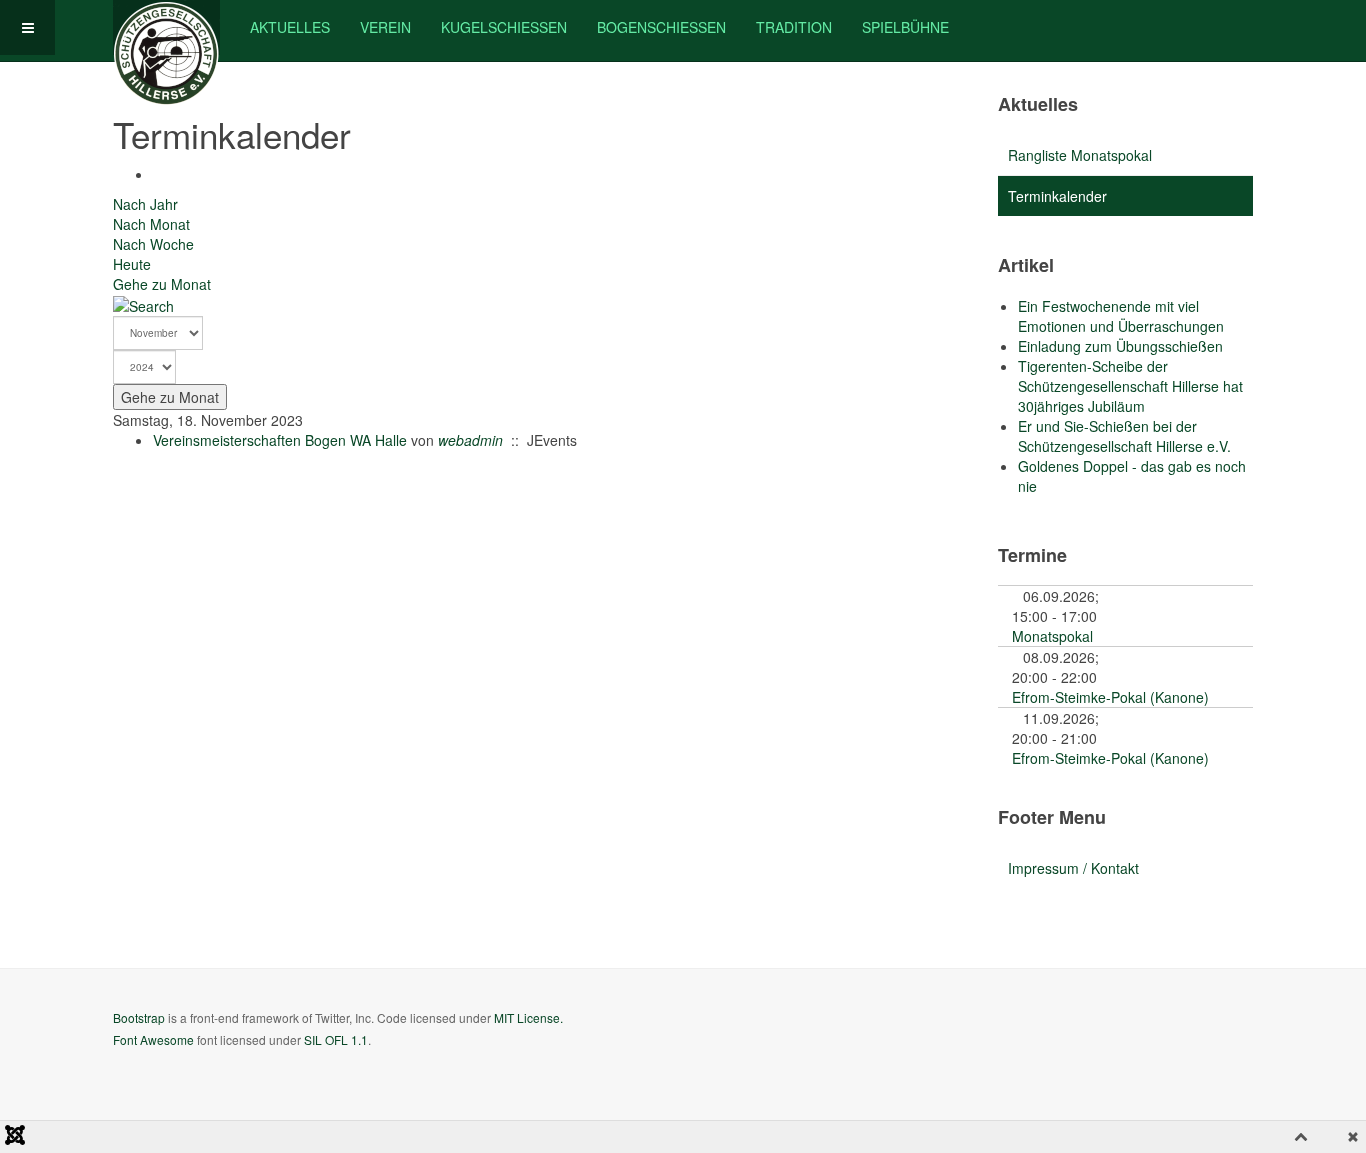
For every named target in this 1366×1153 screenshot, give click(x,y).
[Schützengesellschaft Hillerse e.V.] (166, 27)
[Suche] (143, 304)
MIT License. (528, 1017)
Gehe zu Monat (162, 284)
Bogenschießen (661, 27)
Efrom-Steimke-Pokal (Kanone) (1110, 697)
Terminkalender (1057, 196)
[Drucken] (158, 174)
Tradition (794, 27)
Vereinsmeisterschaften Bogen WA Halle (280, 440)
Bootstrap (139, 1017)
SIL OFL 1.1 (336, 1039)
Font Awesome (153, 1039)
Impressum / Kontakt (1073, 868)
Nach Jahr (145, 204)
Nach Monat (151, 224)
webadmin (470, 440)
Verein (385, 27)
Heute (132, 264)
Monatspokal (1052, 636)
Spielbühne (905, 27)
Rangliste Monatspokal (1080, 155)
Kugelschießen (504, 27)
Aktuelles (290, 27)
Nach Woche (153, 244)
